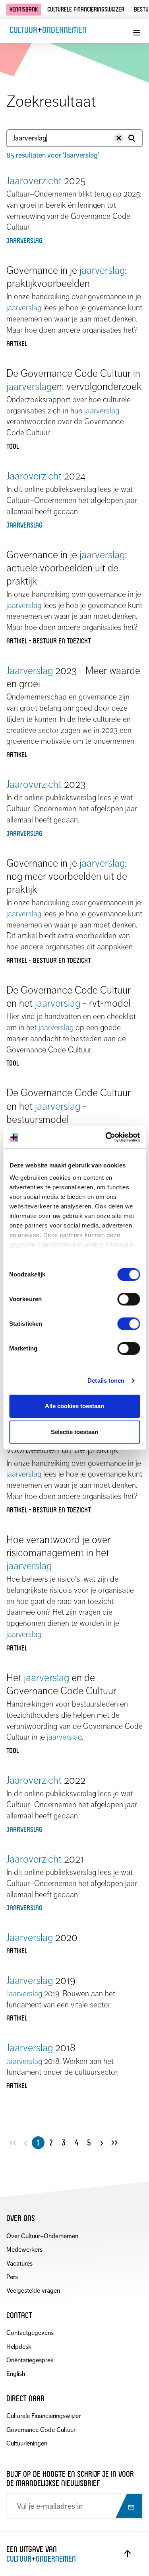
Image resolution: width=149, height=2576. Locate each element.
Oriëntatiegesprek (30, 2360)
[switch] (129, 1299)
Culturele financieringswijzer (86, 9)
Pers (12, 2277)
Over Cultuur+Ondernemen (42, 2236)
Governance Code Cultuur (41, 2430)
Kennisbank (24, 9)
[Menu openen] (136, 33)
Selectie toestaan (74, 1432)
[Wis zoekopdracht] (119, 138)
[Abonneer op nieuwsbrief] (128, 2507)
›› (114, 2142)
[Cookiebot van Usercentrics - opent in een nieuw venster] (106, 1137)
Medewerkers (24, 2250)
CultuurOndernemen (48, 30)
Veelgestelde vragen (33, 2291)
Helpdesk (19, 2347)
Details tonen (106, 1381)
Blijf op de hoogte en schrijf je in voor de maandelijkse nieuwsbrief (70, 2479)
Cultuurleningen (27, 2443)
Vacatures (19, 2263)
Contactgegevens (30, 2333)
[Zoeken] (132, 138)
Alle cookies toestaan (74, 1406)
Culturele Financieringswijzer (44, 2416)
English (16, 2374)
